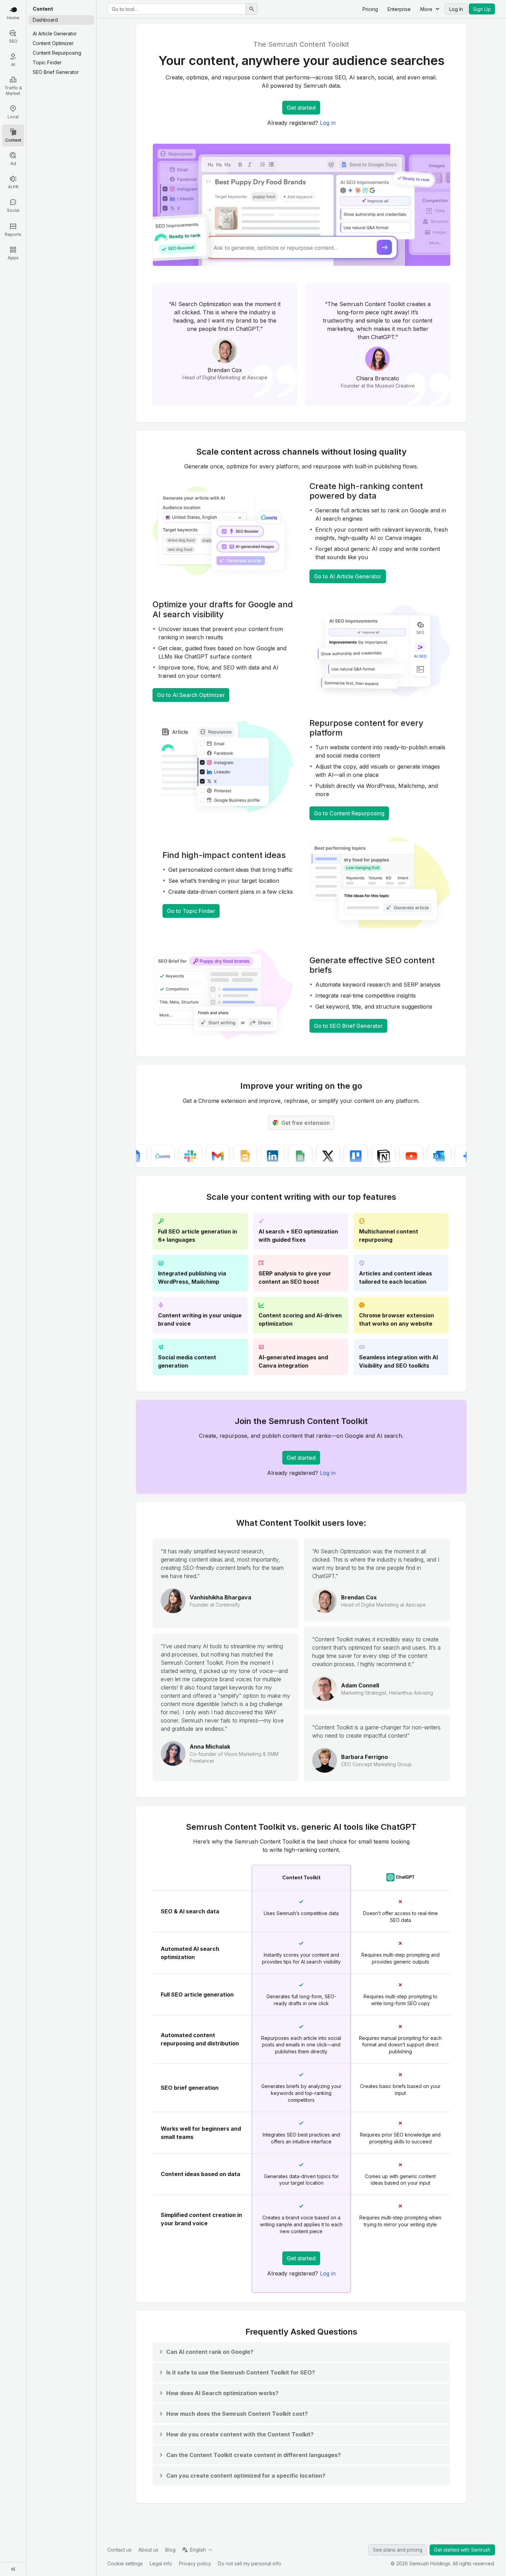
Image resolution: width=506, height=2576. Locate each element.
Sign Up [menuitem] (482, 9)
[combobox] (177, 9)
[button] (206, 2352)
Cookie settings (125, 2563)
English (198, 2550)
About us (148, 2550)
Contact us (119, 2550)
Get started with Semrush (462, 2550)
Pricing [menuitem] (370, 9)
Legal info (161, 2563)
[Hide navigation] (13, 2569)
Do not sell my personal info (250, 2563)
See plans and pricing (398, 2550)
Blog (170, 2550)
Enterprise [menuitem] (399, 9)
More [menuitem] (426, 9)
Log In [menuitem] (456, 9)
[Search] (252, 9)
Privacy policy (195, 2563)
